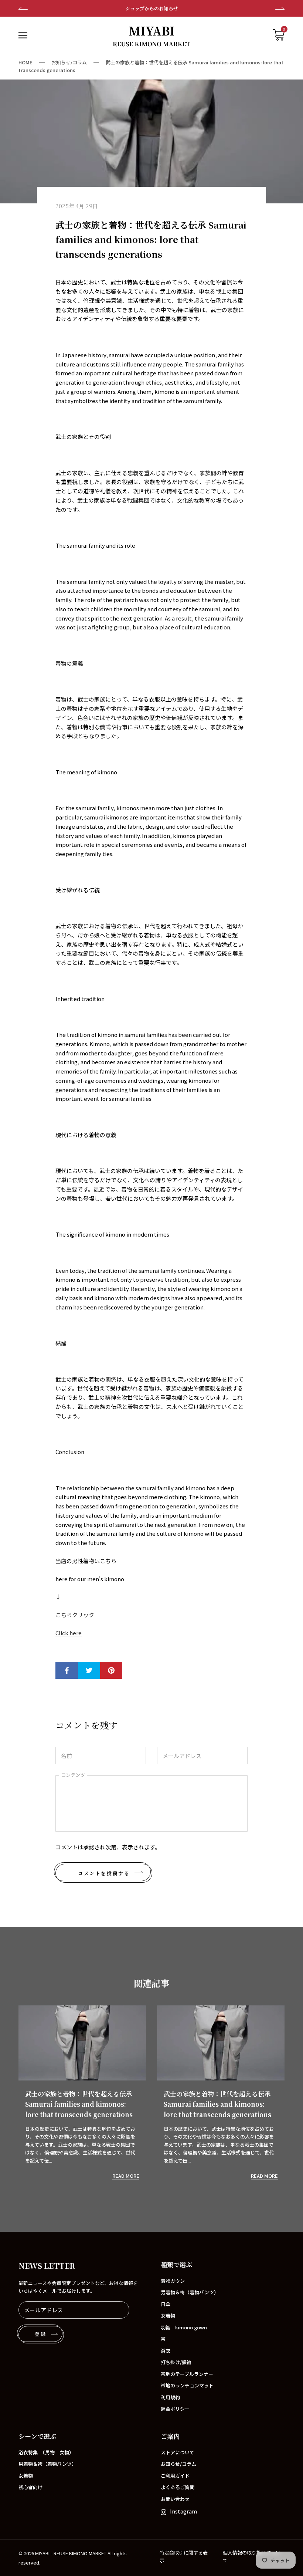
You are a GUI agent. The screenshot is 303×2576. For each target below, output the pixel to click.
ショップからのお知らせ (152, 8)
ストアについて (178, 2452)
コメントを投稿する (104, 1873)
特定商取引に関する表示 (184, 2556)
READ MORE (126, 2176)
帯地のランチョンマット (187, 2385)
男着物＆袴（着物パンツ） (190, 2292)
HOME (25, 62)
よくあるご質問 (178, 2487)
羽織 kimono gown (184, 2327)
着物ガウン (173, 2281)
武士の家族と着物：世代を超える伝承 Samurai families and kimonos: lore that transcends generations (79, 2104)
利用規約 (170, 2397)
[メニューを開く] (23, 35)
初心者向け (30, 2487)
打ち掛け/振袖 (176, 2362)
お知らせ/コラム (69, 62)
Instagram (183, 2511)
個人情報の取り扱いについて (252, 2556)
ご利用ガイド (175, 2476)
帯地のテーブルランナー (187, 2374)
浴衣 (166, 2351)
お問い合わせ (175, 2499)
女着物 (168, 2315)
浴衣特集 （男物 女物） (46, 2452)
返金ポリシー (175, 2409)
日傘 (166, 2304)
